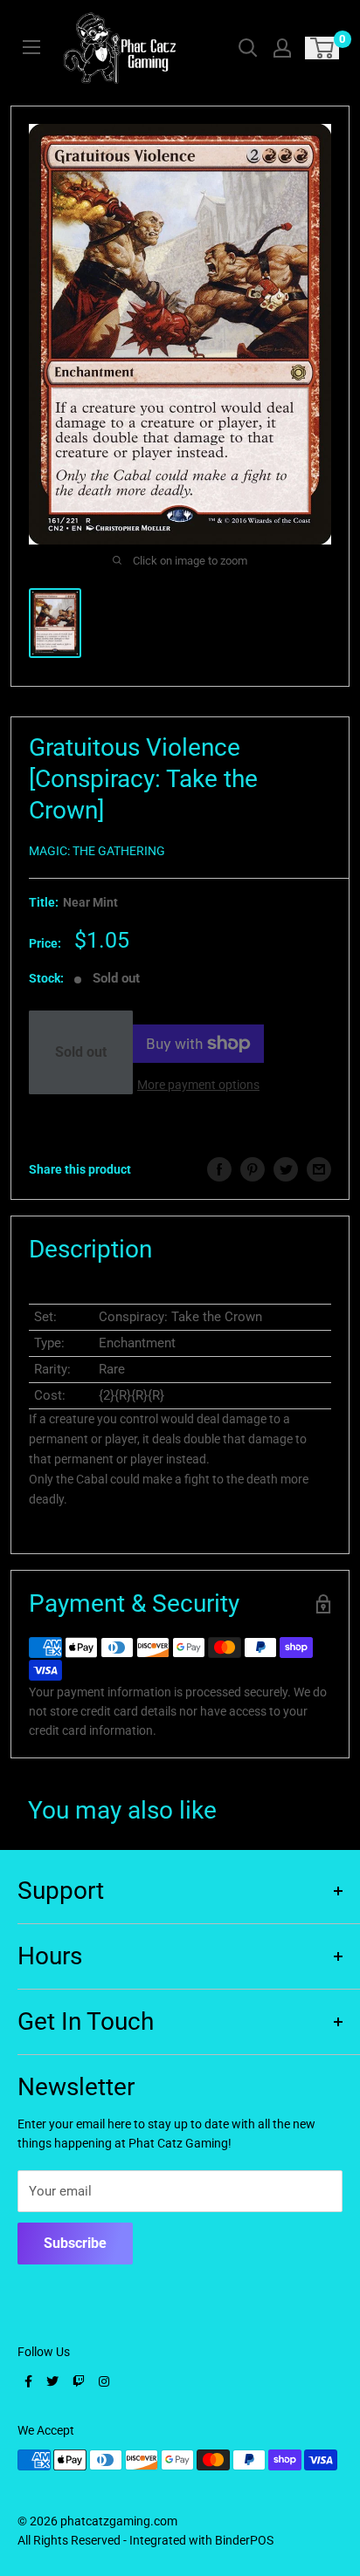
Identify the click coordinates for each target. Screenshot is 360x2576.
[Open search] (248, 48)
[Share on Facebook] (219, 1169)
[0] (323, 48)
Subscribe (75, 2243)
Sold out (81, 1052)
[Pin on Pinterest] (253, 1169)
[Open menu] (31, 47)
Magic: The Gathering (97, 851)
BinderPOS (244, 2540)
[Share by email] (319, 1169)
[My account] (282, 48)
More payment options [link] (198, 1085)
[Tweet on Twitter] (286, 1169)
